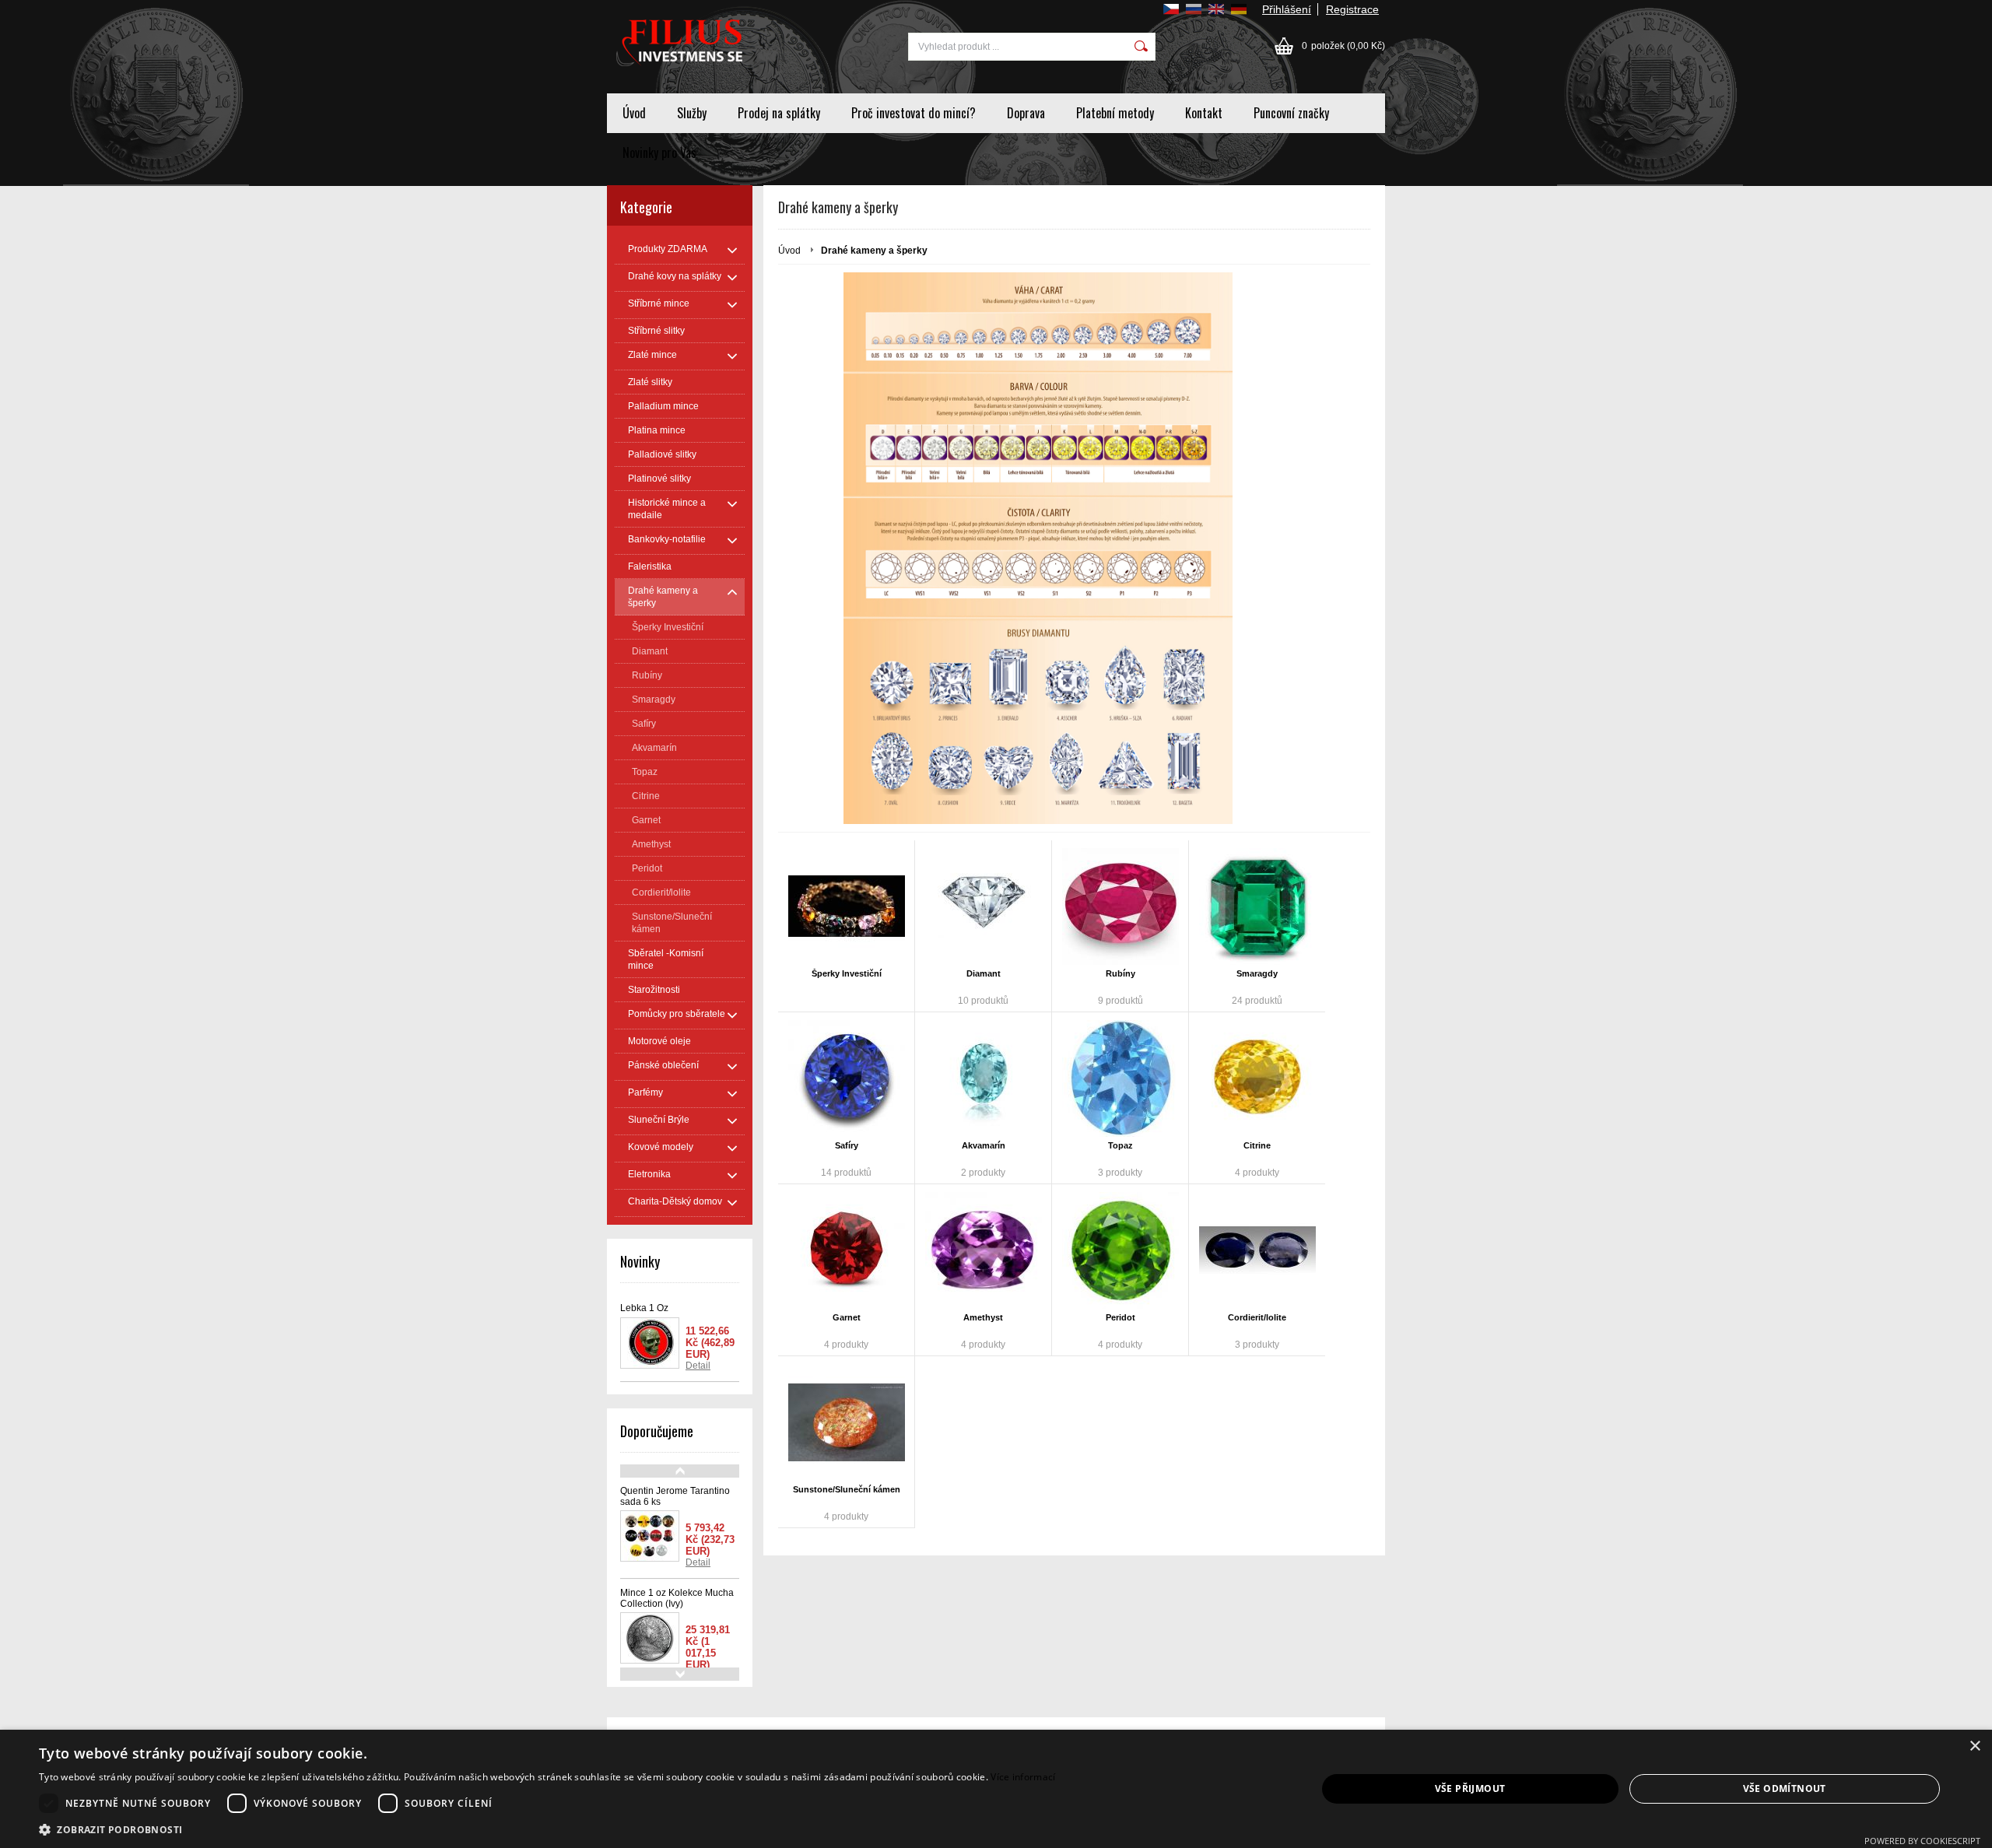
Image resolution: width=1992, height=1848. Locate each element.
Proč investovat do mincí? (914, 113)
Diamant (984, 973)
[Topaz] (1120, 1078)
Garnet (847, 1317)
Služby (692, 113)
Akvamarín (984, 1145)
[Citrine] (1257, 1078)
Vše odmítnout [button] (1785, 1788)
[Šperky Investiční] (846, 906)
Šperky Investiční (847, 973)
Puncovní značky (1291, 113)
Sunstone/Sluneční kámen (847, 1489)
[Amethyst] (983, 1250)
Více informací (1023, 1777)
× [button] (1974, 1746)
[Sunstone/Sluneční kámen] (846, 1422)
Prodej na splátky (779, 113)
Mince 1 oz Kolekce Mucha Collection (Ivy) (677, 1598)
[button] (547, 1829)
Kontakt (1204, 113)
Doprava (1026, 113)
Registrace (1352, 9)
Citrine (1257, 1145)
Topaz (1120, 1145)
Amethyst (983, 1317)
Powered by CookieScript (1922, 1841)
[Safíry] (846, 1078)
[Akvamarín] (983, 1078)
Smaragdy (1257, 973)
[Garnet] (846, 1250)
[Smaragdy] (1257, 906)
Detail (698, 1366)
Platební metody (1115, 113)
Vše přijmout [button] (1470, 1788)
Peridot (1120, 1317)
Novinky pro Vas (659, 153)
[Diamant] (983, 906)
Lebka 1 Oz (644, 1308)
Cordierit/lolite (1257, 1317)
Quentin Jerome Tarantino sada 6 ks (675, 1496)
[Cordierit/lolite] (1257, 1250)
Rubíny (1120, 973)
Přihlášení (1287, 9)
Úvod (634, 113)
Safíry (847, 1145)
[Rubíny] (1120, 906)
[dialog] (996, 1789)
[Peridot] (1120, 1250)
